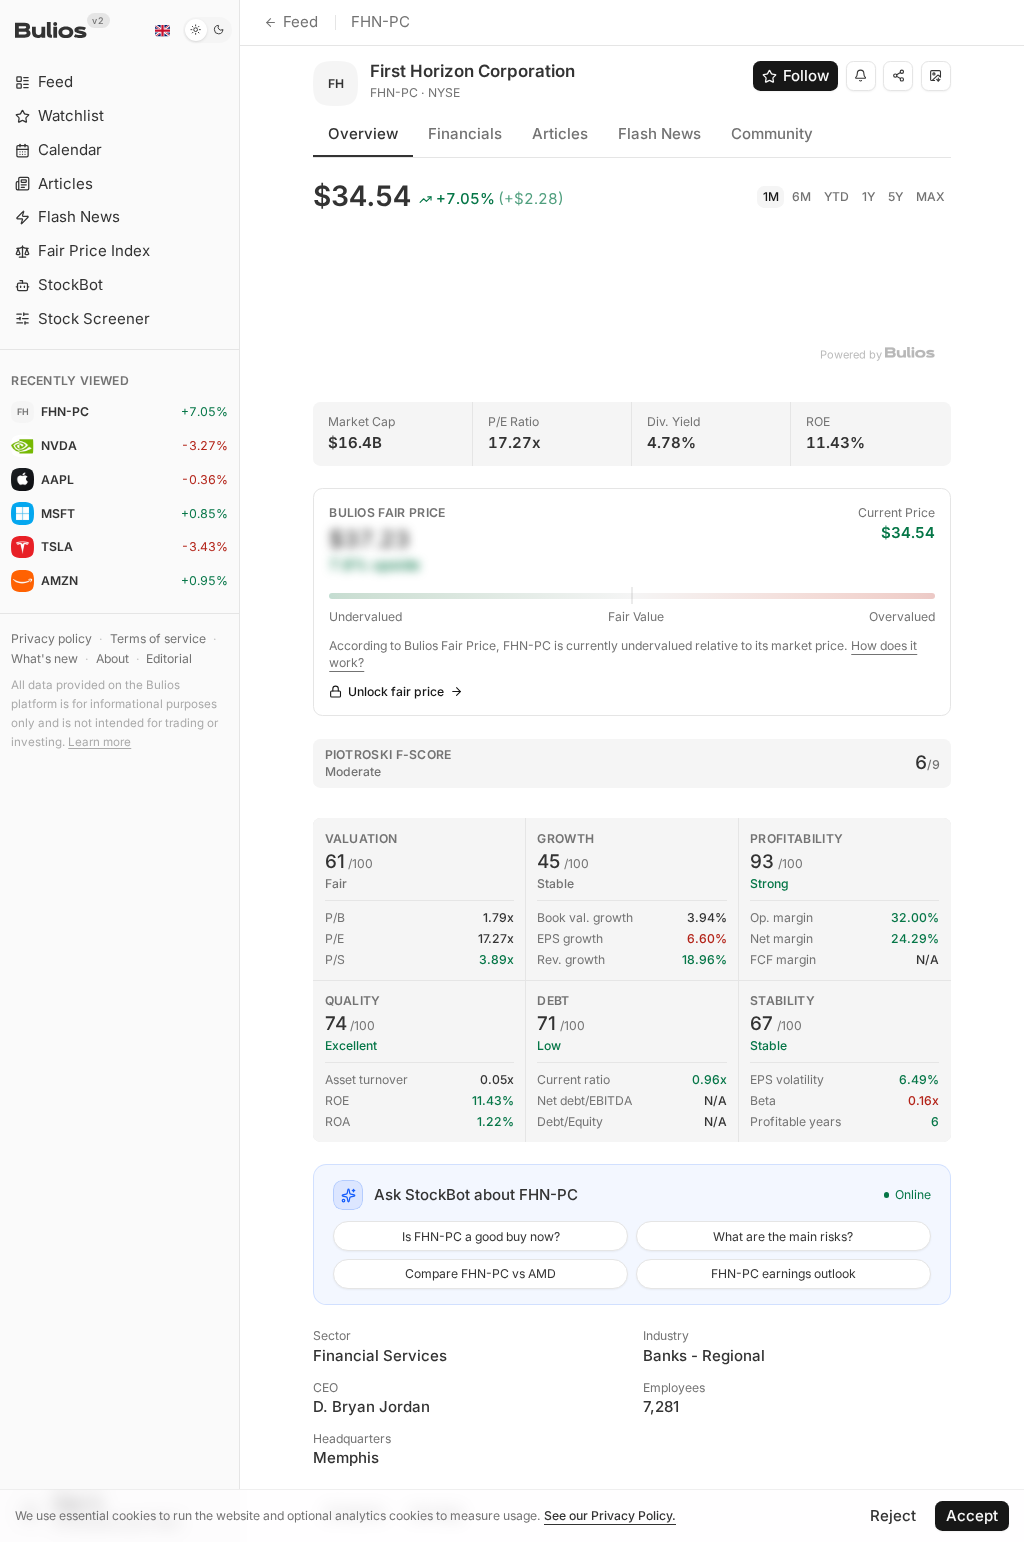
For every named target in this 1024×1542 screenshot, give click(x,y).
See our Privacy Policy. (610, 1515)
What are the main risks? (783, 1236)
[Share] (898, 76)
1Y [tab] (868, 196)
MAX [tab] (930, 196)
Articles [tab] (560, 133)
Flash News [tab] (659, 133)
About (112, 658)
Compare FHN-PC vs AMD (480, 1273)
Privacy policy (51, 638)
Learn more (99, 742)
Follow (806, 75)
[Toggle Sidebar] (239, 771)
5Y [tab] (895, 196)
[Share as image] (936, 76)
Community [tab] (772, 133)
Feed (300, 21)
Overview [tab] (363, 133)
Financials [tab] (465, 133)
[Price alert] (861, 76)
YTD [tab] (836, 196)
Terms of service (158, 638)
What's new (44, 658)
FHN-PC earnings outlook (783, 1273)
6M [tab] (801, 196)
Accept (972, 1515)
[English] (162, 30)
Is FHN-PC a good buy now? (481, 1236)
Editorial (169, 658)
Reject (893, 1515)
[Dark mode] (207, 30)
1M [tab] (771, 196)
